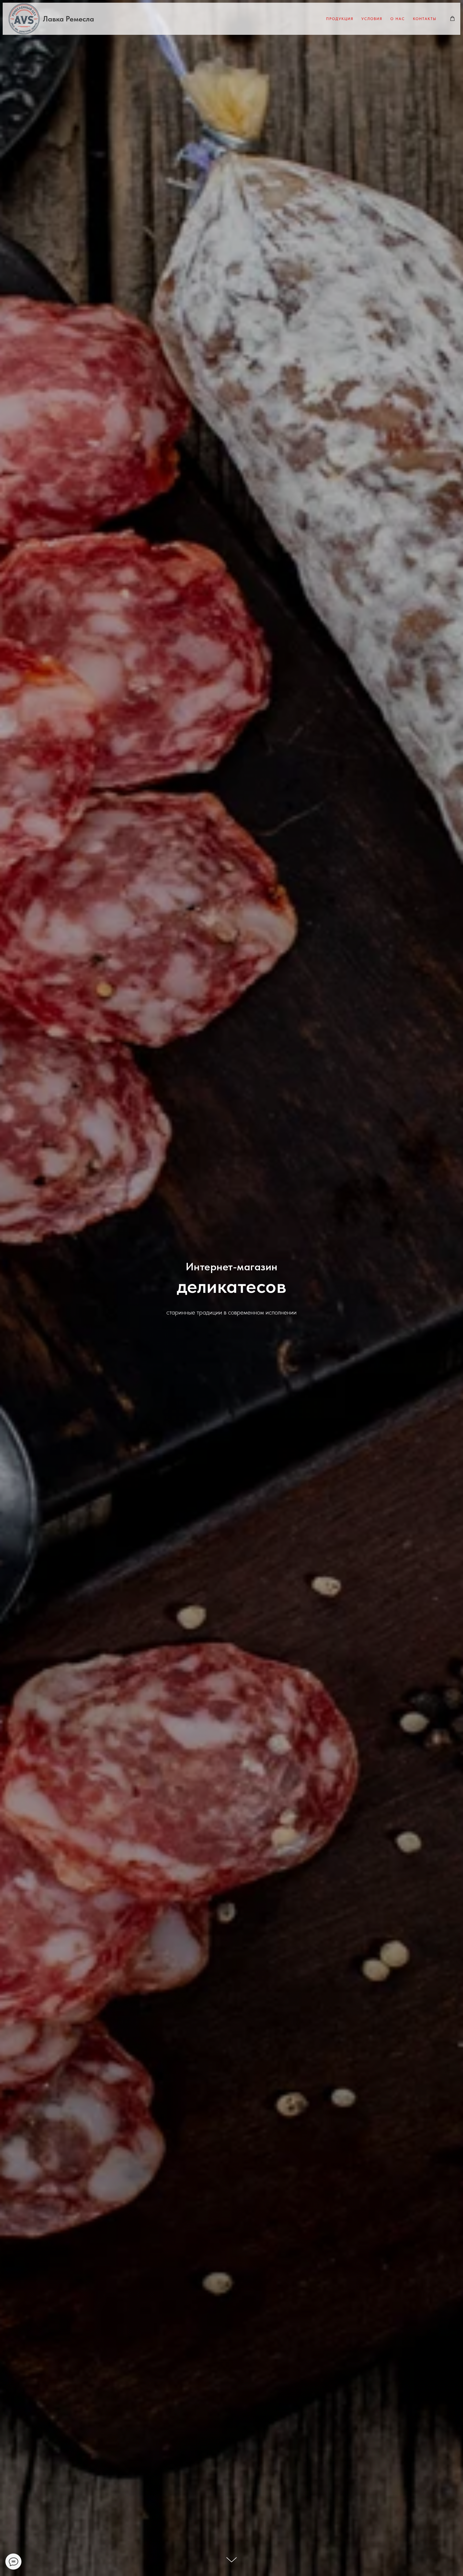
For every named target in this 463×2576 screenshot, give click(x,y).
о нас (398, 19)
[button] (452, 19)
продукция (340, 19)
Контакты (425, 19)
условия (372, 19)
